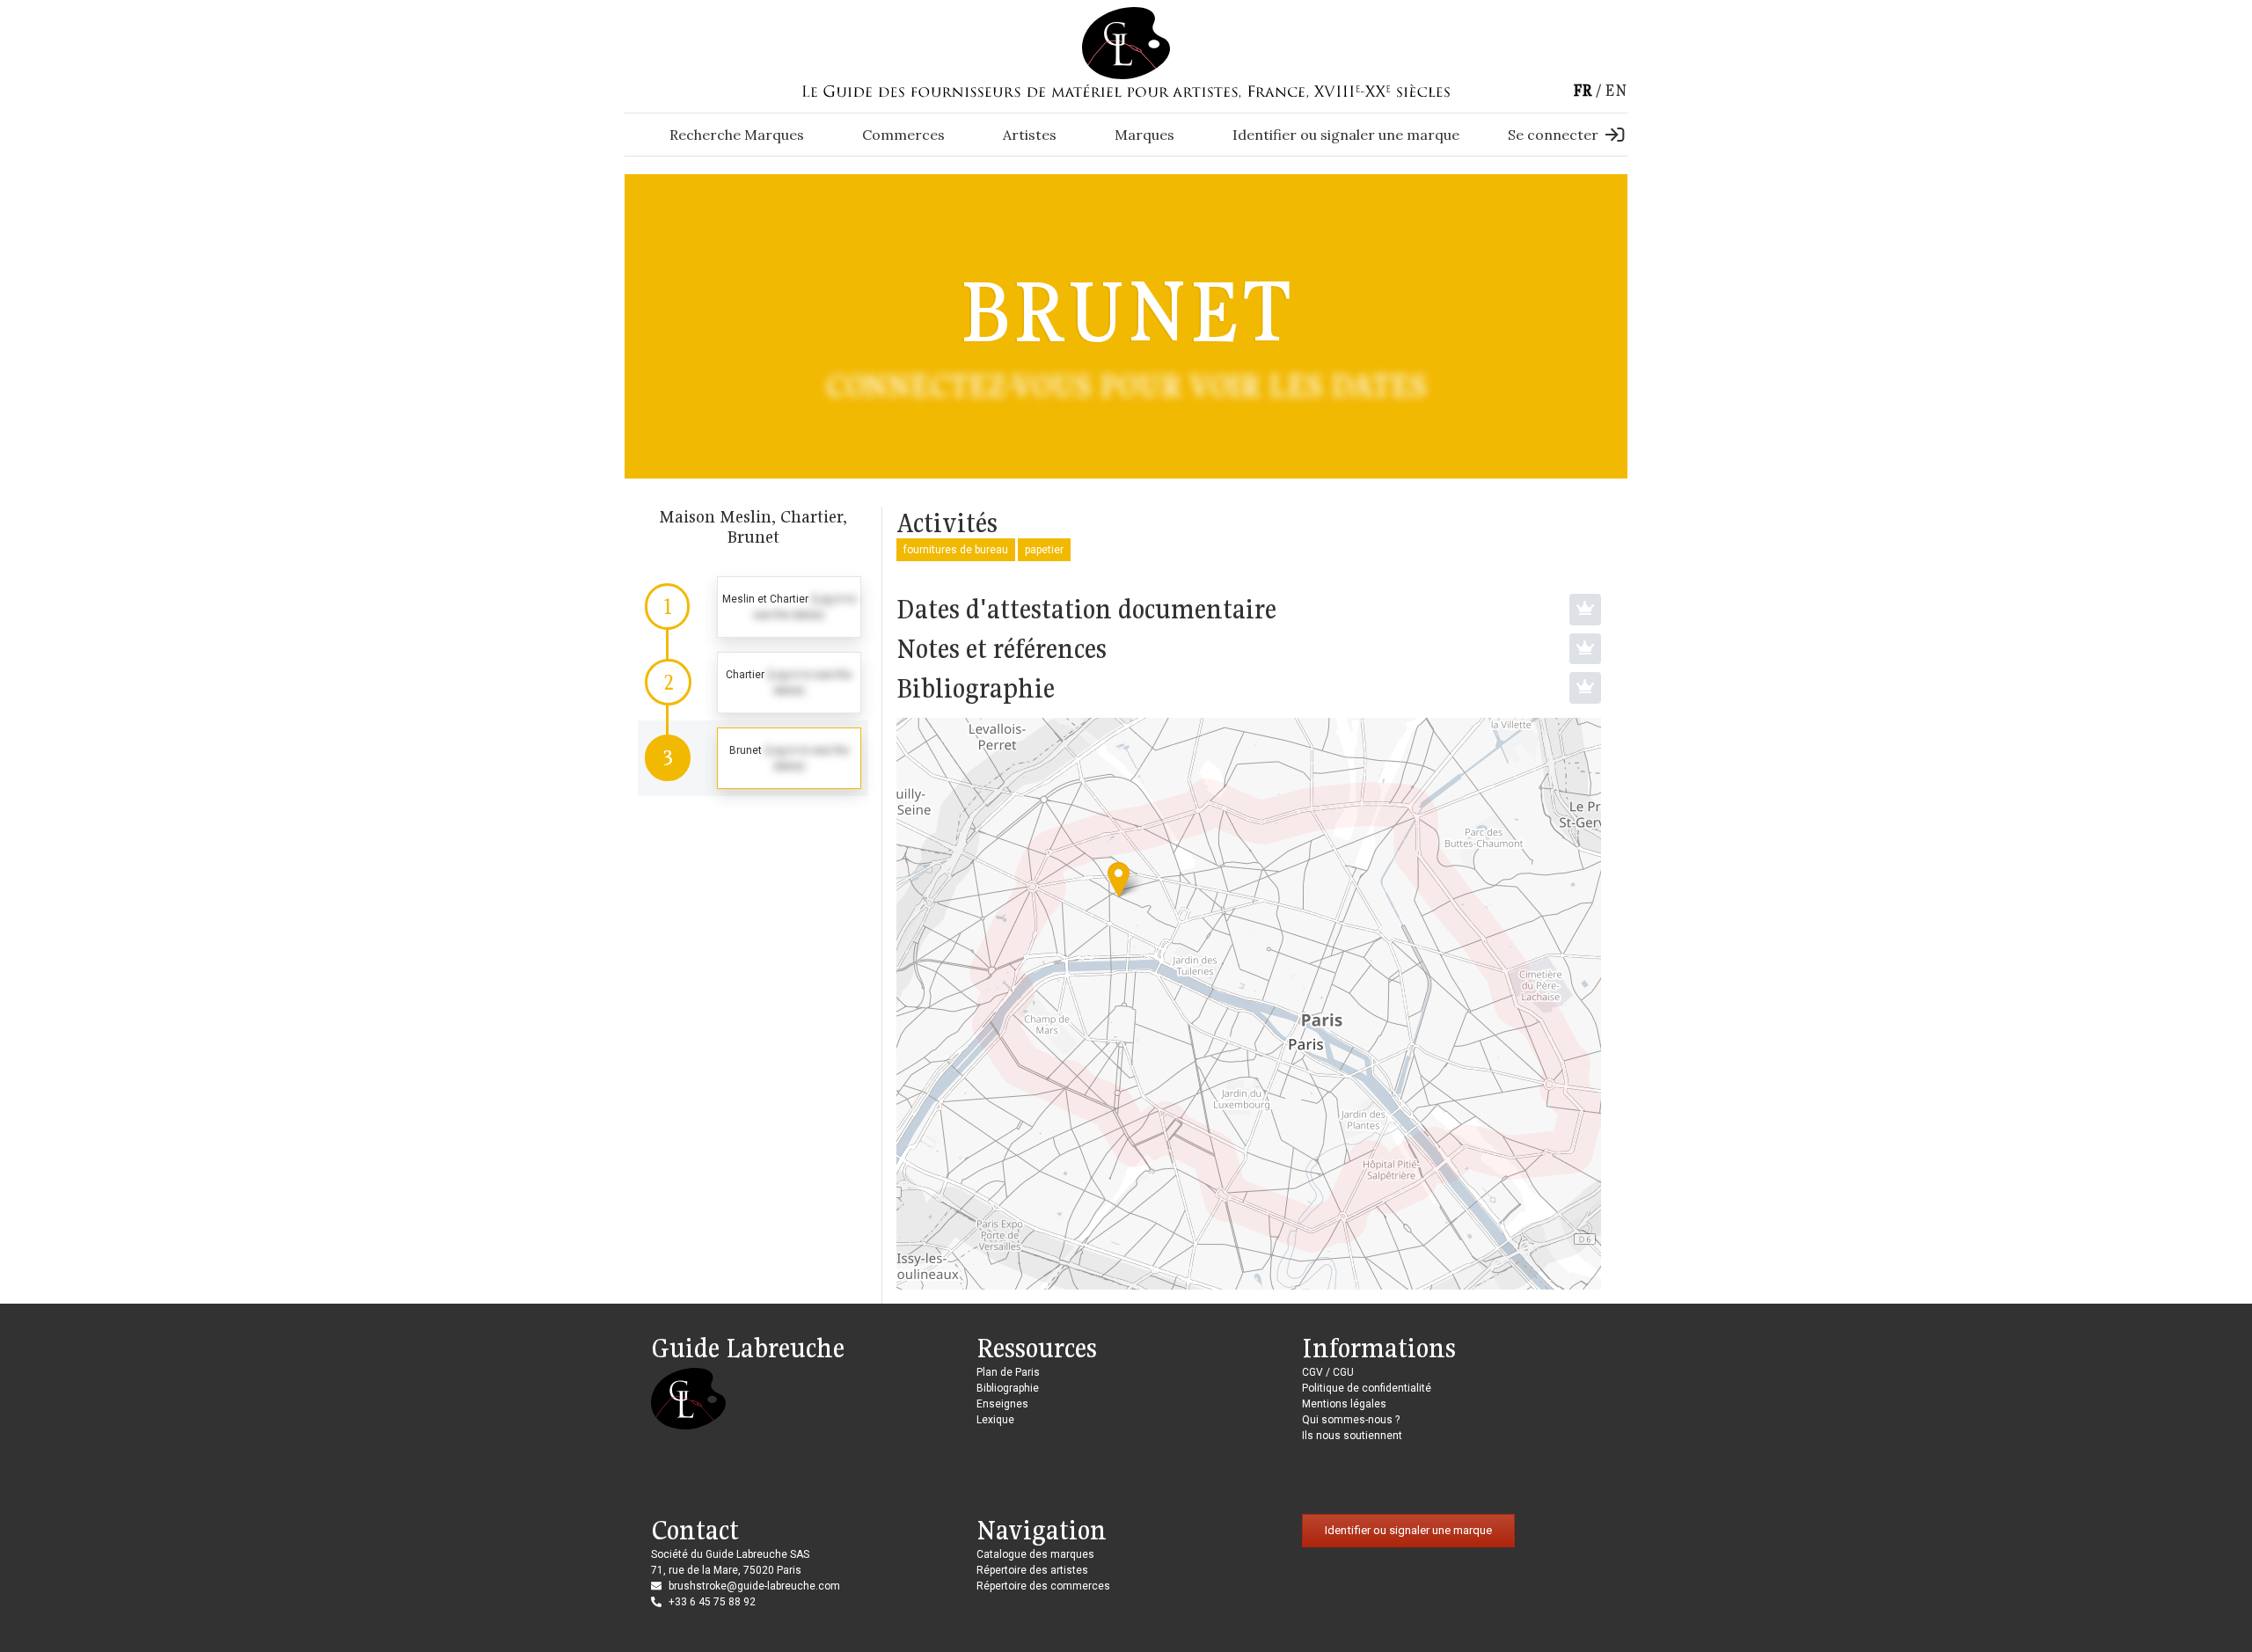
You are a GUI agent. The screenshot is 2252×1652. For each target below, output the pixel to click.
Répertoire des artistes (1032, 1570)
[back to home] (1126, 42)
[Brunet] (1119, 879)
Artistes (1030, 135)
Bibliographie (1008, 1388)
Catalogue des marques (1035, 1554)
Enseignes (1002, 1404)
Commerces (903, 135)
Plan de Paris (1008, 1372)
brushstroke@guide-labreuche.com (754, 1586)
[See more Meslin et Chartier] (753, 607)
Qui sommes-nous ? (1351, 1420)
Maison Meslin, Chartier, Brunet (753, 526)
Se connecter (1553, 135)
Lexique (995, 1420)
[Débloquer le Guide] (1585, 610)
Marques (1144, 135)
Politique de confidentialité (1367, 1388)
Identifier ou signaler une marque (1346, 135)
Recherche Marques (737, 135)
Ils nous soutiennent (1352, 1436)
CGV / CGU (1328, 1372)
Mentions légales (1344, 1404)
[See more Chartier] (753, 683)
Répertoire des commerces (1043, 1586)
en (1616, 90)
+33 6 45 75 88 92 (712, 1602)
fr (1583, 90)
